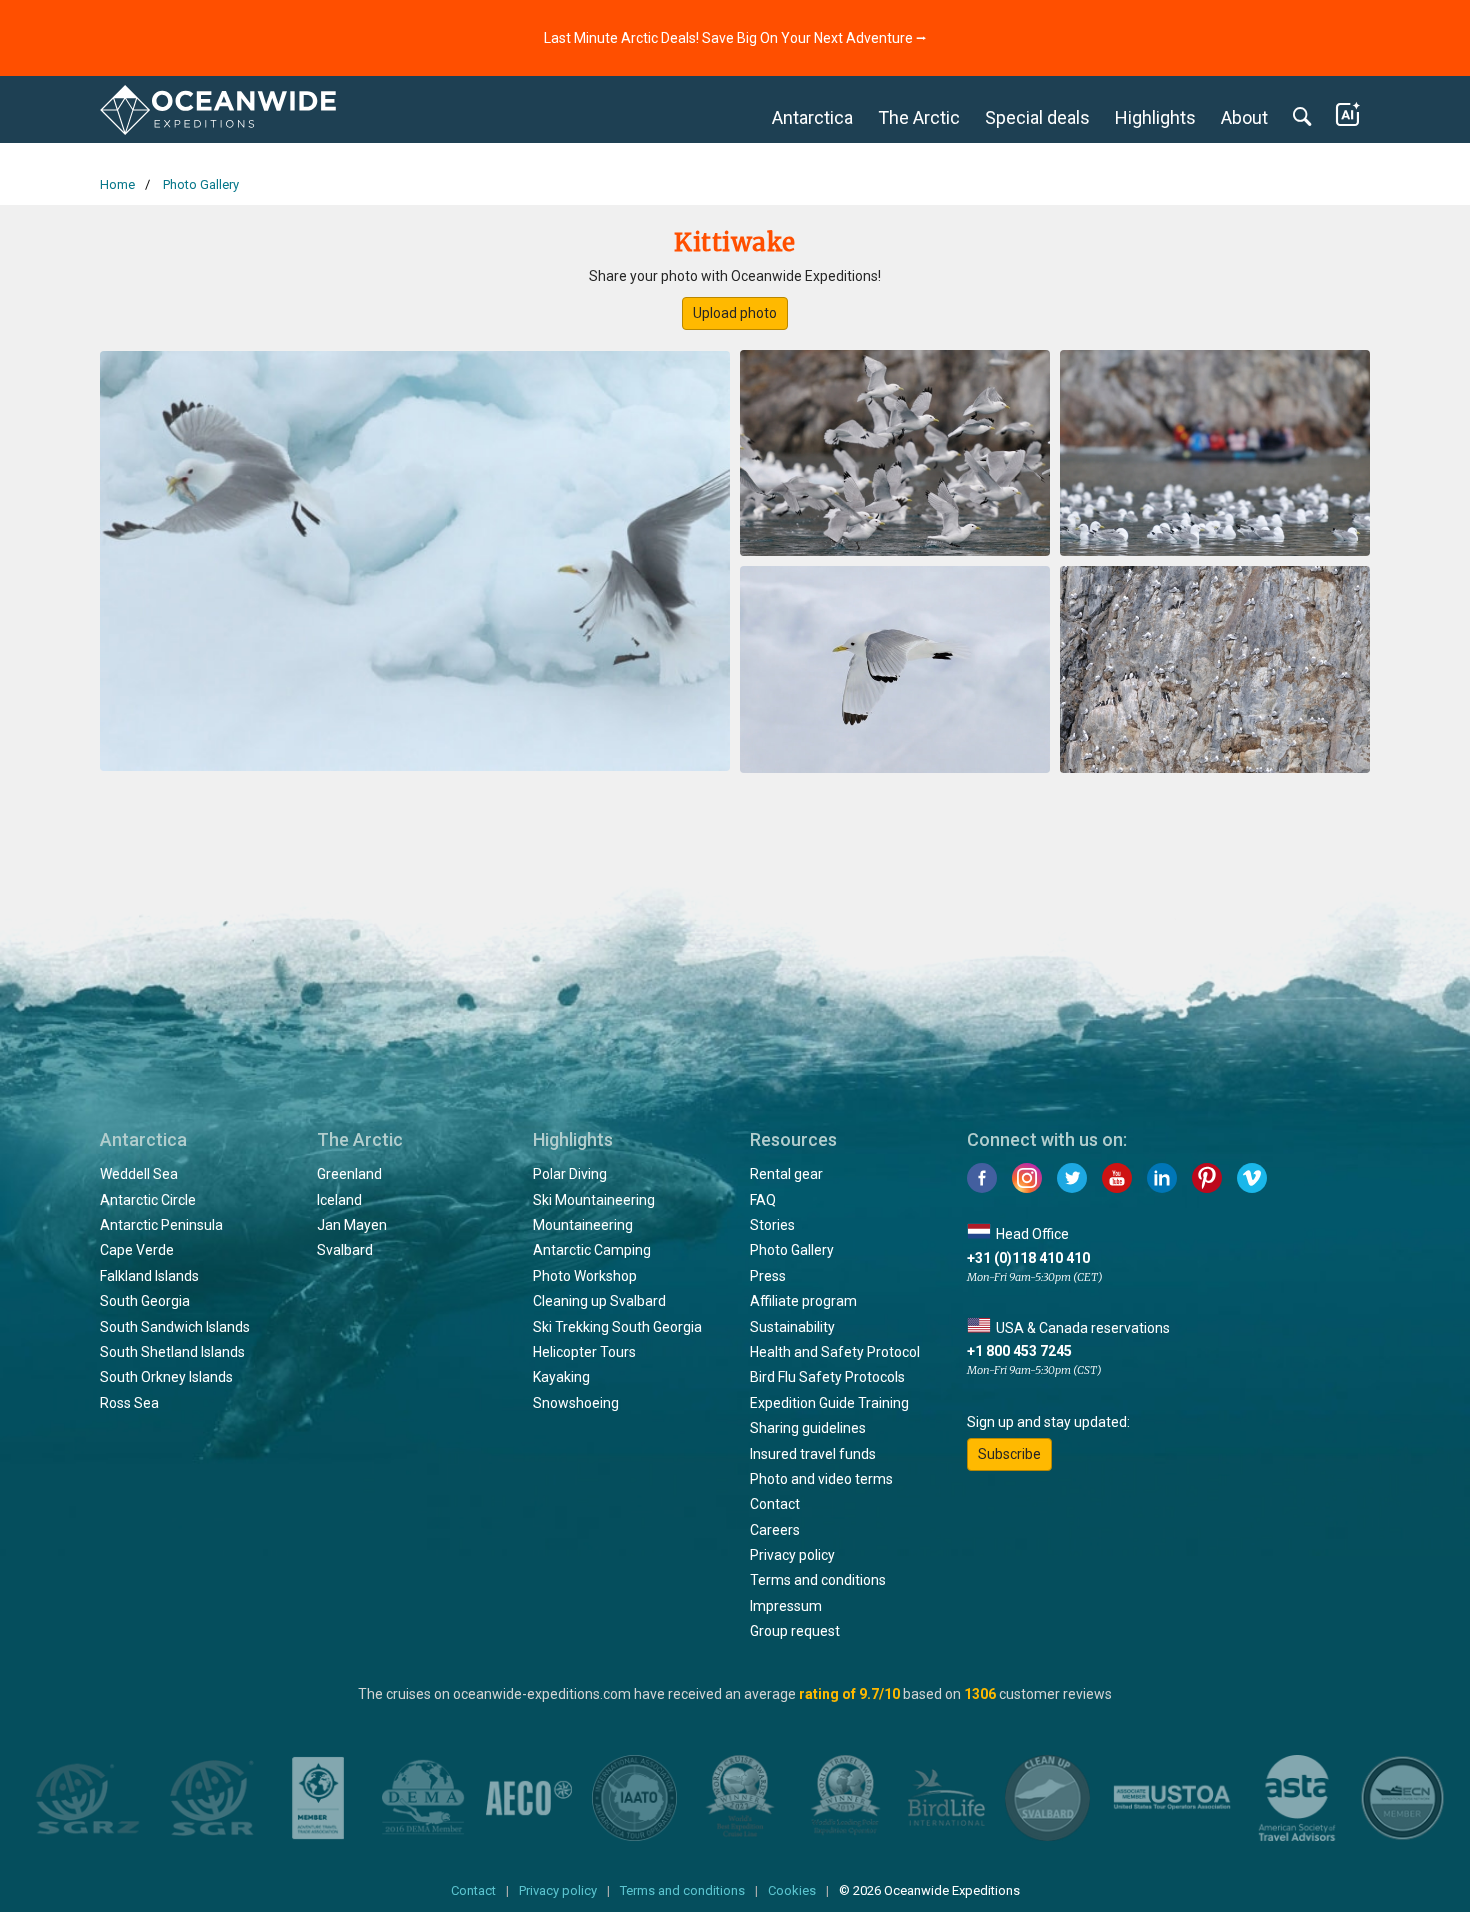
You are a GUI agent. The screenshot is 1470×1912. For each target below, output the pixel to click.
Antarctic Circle (148, 1200)
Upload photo (735, 313)
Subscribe (1009, 1454)
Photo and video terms (821, 1479)
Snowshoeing (576, 1403)
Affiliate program (803, 1301)
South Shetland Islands (172, 1352)
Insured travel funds (813, 1454)
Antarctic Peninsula (161, 1225)
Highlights (1155, 117)
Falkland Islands (149, 1276)
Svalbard (345, 1250)
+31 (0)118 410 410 (1028, 1258)
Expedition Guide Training (829, 1403)
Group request (795, 1631)
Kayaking (561, 1377)
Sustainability (792, 1327)
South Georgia (145, 1301)
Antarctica (812, 117)
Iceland (339, 1200)
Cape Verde (137, 1250)
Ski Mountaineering (594, 1200)
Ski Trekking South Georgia (617, 1327)
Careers (775, 1530)
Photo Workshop (585, 1276)
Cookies (792, 1890)
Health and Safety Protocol (835, 1352)
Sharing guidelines (808, 1428)
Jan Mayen (352, 1225)
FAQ (763, 1200)
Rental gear (786, 1174)
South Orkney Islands (166, 1377)
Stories (772, 1225)
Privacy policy (792, 1555)
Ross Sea (129, 1403)
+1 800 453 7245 (1019, 1351)
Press (768, 1276)
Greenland (349, 1174)
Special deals (1037, 117)
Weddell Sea (139, 1174)
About (1244, 117)
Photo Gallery (792, 1250)
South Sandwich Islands (175, 1327)
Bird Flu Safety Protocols (827, 1377)
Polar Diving (570, 1174)
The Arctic (919, 117)
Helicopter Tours (584, 1352)
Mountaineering (583, 1225)
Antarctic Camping (592, 1250)
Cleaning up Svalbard (599, 1301)
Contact (775, 1504)
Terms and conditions (818, 1580)
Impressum (786, 1606)
